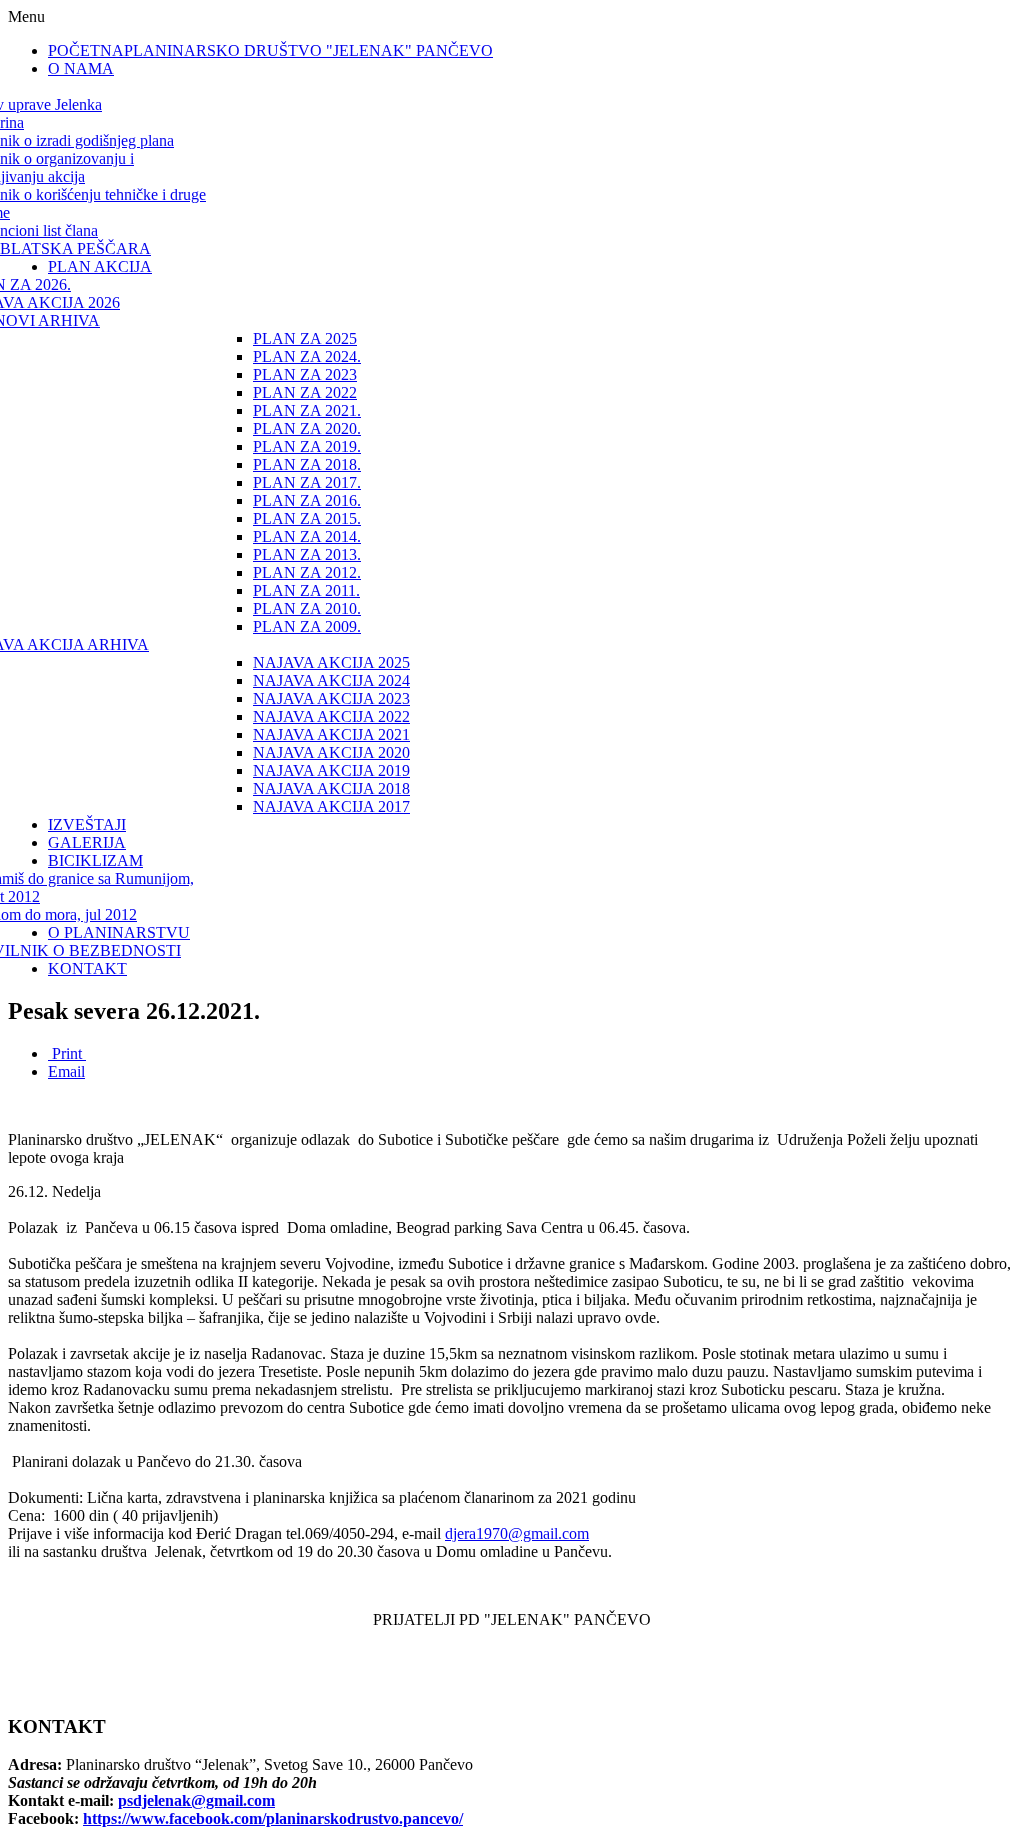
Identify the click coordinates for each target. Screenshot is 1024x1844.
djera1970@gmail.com (517, 1533)
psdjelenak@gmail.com (196, 1800)
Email (66, 1071)
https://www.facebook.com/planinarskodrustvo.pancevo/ (273, 1818)
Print (67, 1053)
